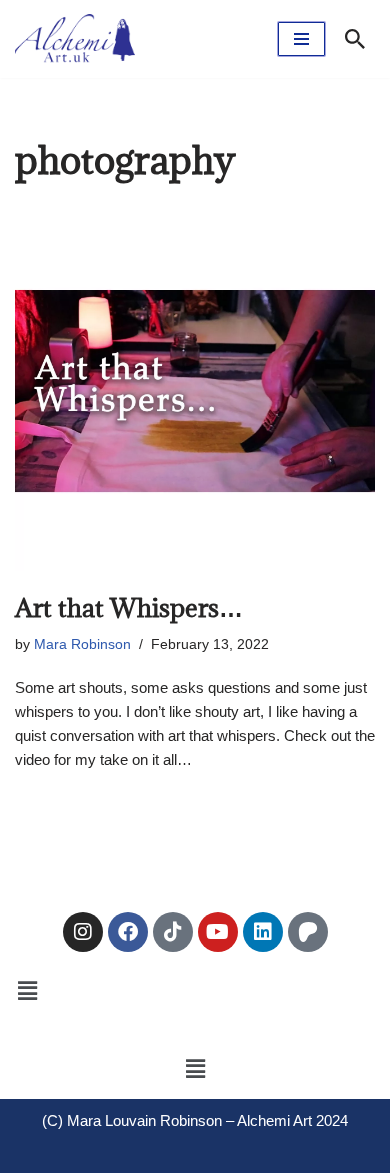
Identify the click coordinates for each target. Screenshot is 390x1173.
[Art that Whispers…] (195, 391)
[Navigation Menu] (301, 39)
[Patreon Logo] (308, 932)
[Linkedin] (263, 932)
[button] (27, 991)
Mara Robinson (82, 644)
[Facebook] (128, 932)
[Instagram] (83, 932)
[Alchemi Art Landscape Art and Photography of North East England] (75, 39)
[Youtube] (218, 932)
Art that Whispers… (129, 607)
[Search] (355, 39)
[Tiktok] (173, 932)
